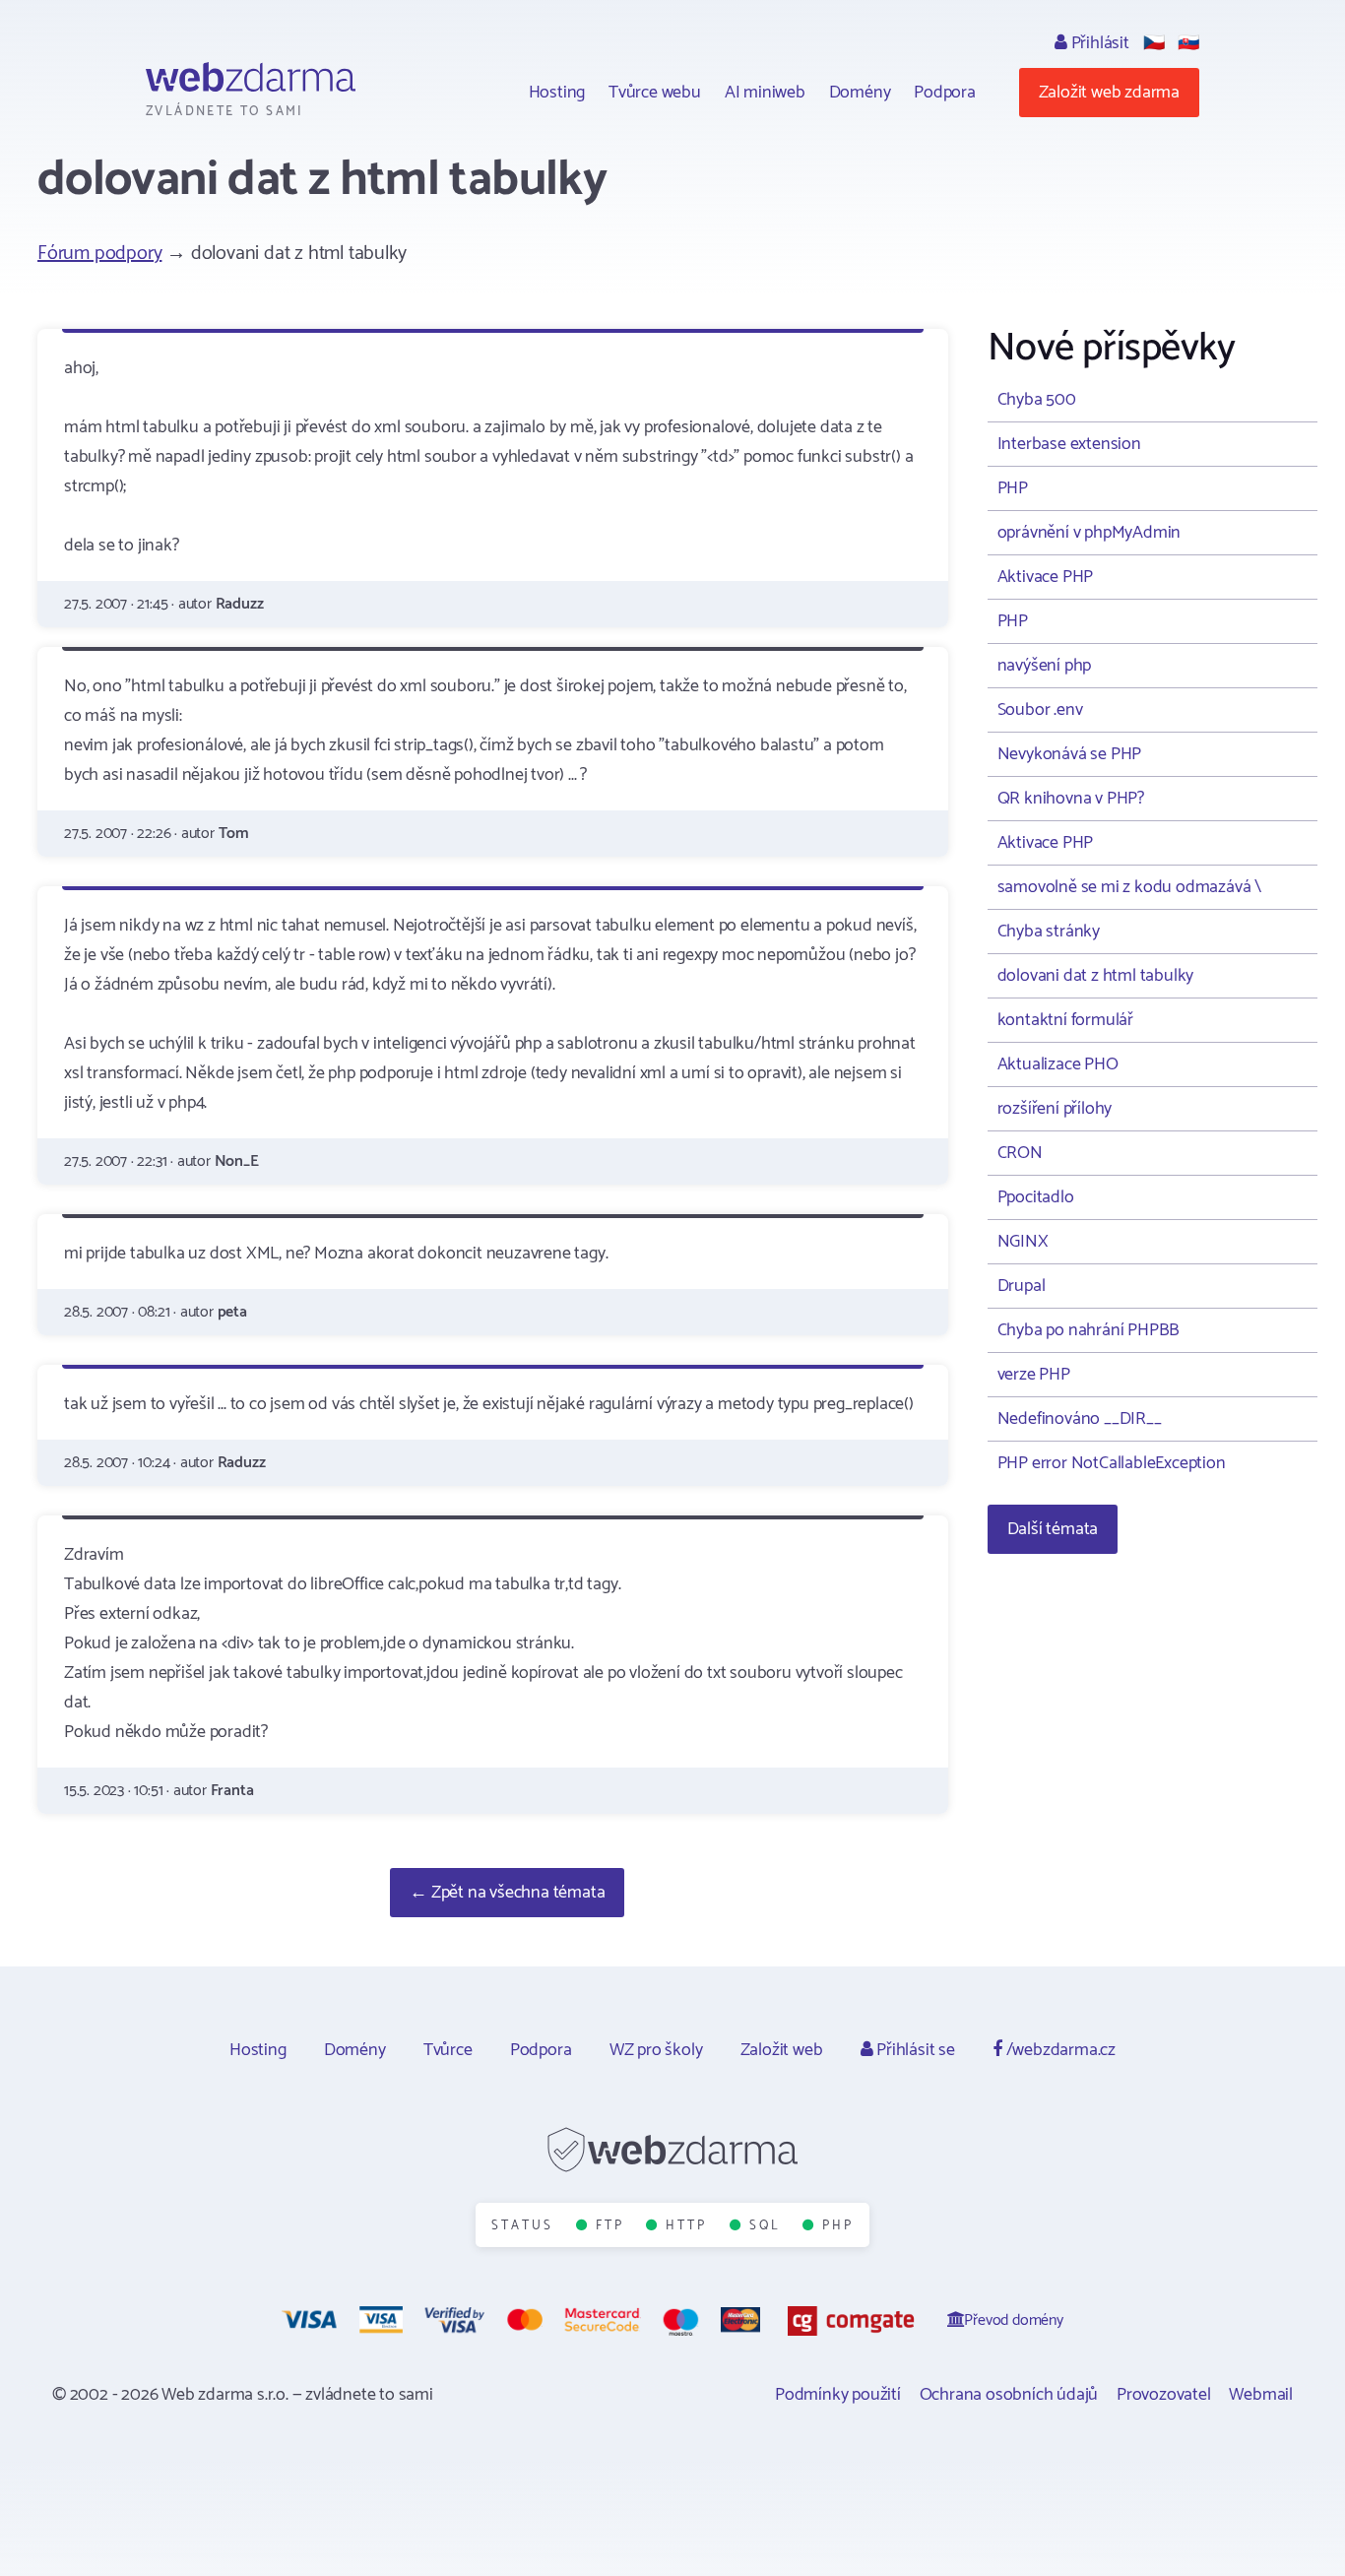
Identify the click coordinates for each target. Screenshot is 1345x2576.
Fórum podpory (99, 254)
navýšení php (1045, 666)
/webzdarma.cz (1059, 2050)
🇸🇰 (1188, 43)
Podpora (945, 93)
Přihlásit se (913, 2050)
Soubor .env (1040, 710)
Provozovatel (1164, 2395)
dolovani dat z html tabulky (1096, 976)
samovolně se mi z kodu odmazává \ (1129, 887)
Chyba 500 (1037, 400)
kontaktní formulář (1065, 1020)
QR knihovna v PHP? (1071, 799)
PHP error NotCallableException (1112, 1463)
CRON (1020, 1153)
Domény (860, 93)
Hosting (557, 93)
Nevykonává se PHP (1070, 754)
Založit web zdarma (1109, 93)
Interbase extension (1069, 444)
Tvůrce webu (655, 93)
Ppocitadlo (1036, 1197)
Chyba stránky (1049, 932)
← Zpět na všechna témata (507, 1893)
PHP (1013, 488)
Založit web (782, 2050)
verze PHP (1034, 1375)
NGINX (1023, 1242)
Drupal (1022, 1286)
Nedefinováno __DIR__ (1080, 1419)
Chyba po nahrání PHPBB (1089, 1330)
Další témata (1053, 1529)
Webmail (1261, 2395)
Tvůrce (448, 2050)
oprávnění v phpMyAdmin (1089, 533)
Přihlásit (1098, 43)
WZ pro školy (656, 2050)
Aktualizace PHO (1058, 1064)
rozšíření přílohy (1055, 1109)
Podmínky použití (838, 2395)
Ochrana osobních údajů (1009, 2395)
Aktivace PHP (1046, 577)
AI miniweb (765, 93)
